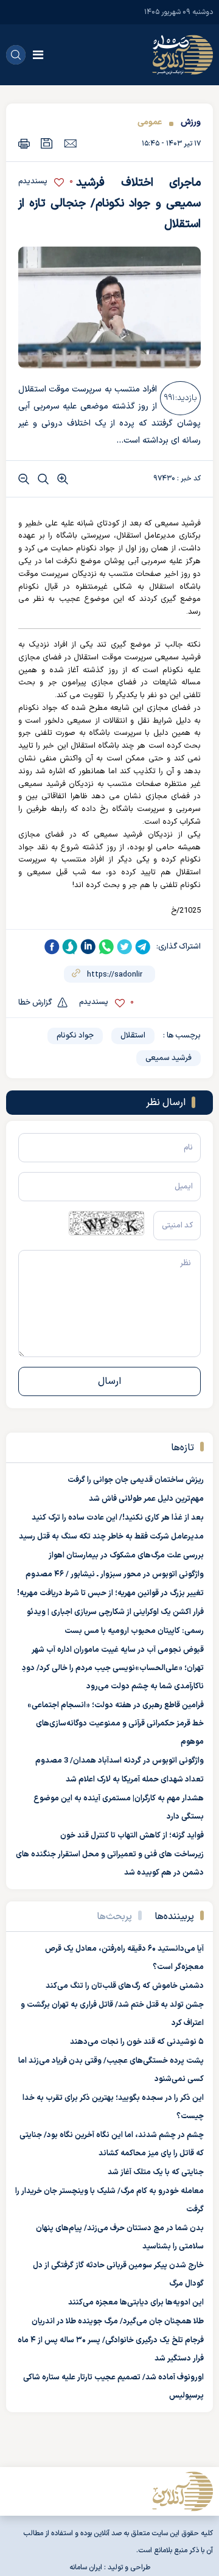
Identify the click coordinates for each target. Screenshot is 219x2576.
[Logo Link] (182, 55)
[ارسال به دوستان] (70, 143)
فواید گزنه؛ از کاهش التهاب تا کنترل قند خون (132, 1836)
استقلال (133, 1036)
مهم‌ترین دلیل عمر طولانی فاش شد (146, 1499)
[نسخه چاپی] (24, 143)
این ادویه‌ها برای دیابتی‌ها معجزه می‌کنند (136, 2303)
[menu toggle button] (38, 55)
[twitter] (125, 947)
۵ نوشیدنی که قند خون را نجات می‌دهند (137, 2042)
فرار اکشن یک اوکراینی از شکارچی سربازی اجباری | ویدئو (115, 1612)
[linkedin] (88, 947)
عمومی (150, 122)
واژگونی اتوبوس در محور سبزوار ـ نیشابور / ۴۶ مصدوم (115, 1574)
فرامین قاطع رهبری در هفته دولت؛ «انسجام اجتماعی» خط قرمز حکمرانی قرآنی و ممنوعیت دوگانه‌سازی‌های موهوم (116, 1724)
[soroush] (70, 947)
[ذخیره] (47, 143)
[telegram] (143, 947)
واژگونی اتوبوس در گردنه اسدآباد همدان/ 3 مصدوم (120, 1761)
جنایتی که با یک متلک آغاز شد (156, 2172)
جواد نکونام (75, 1036)
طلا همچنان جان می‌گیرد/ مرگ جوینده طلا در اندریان (118, 2322)
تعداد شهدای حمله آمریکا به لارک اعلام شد (135, 1780)
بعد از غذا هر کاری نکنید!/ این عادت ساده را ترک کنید (118, 1518)
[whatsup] (106, 947)
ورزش (189, 122)
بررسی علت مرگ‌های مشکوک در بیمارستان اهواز (126, 1556)
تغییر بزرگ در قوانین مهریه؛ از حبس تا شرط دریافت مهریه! (110, 1593)
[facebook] (52, 947)
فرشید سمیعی (169, 1058)
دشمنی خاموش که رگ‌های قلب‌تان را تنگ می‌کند (125, 1986)
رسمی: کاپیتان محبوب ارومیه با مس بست (134, 1631)
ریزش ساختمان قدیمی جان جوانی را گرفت (136, 1480)
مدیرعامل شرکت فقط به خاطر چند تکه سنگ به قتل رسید (111, 1537)
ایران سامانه (86, 2567)
